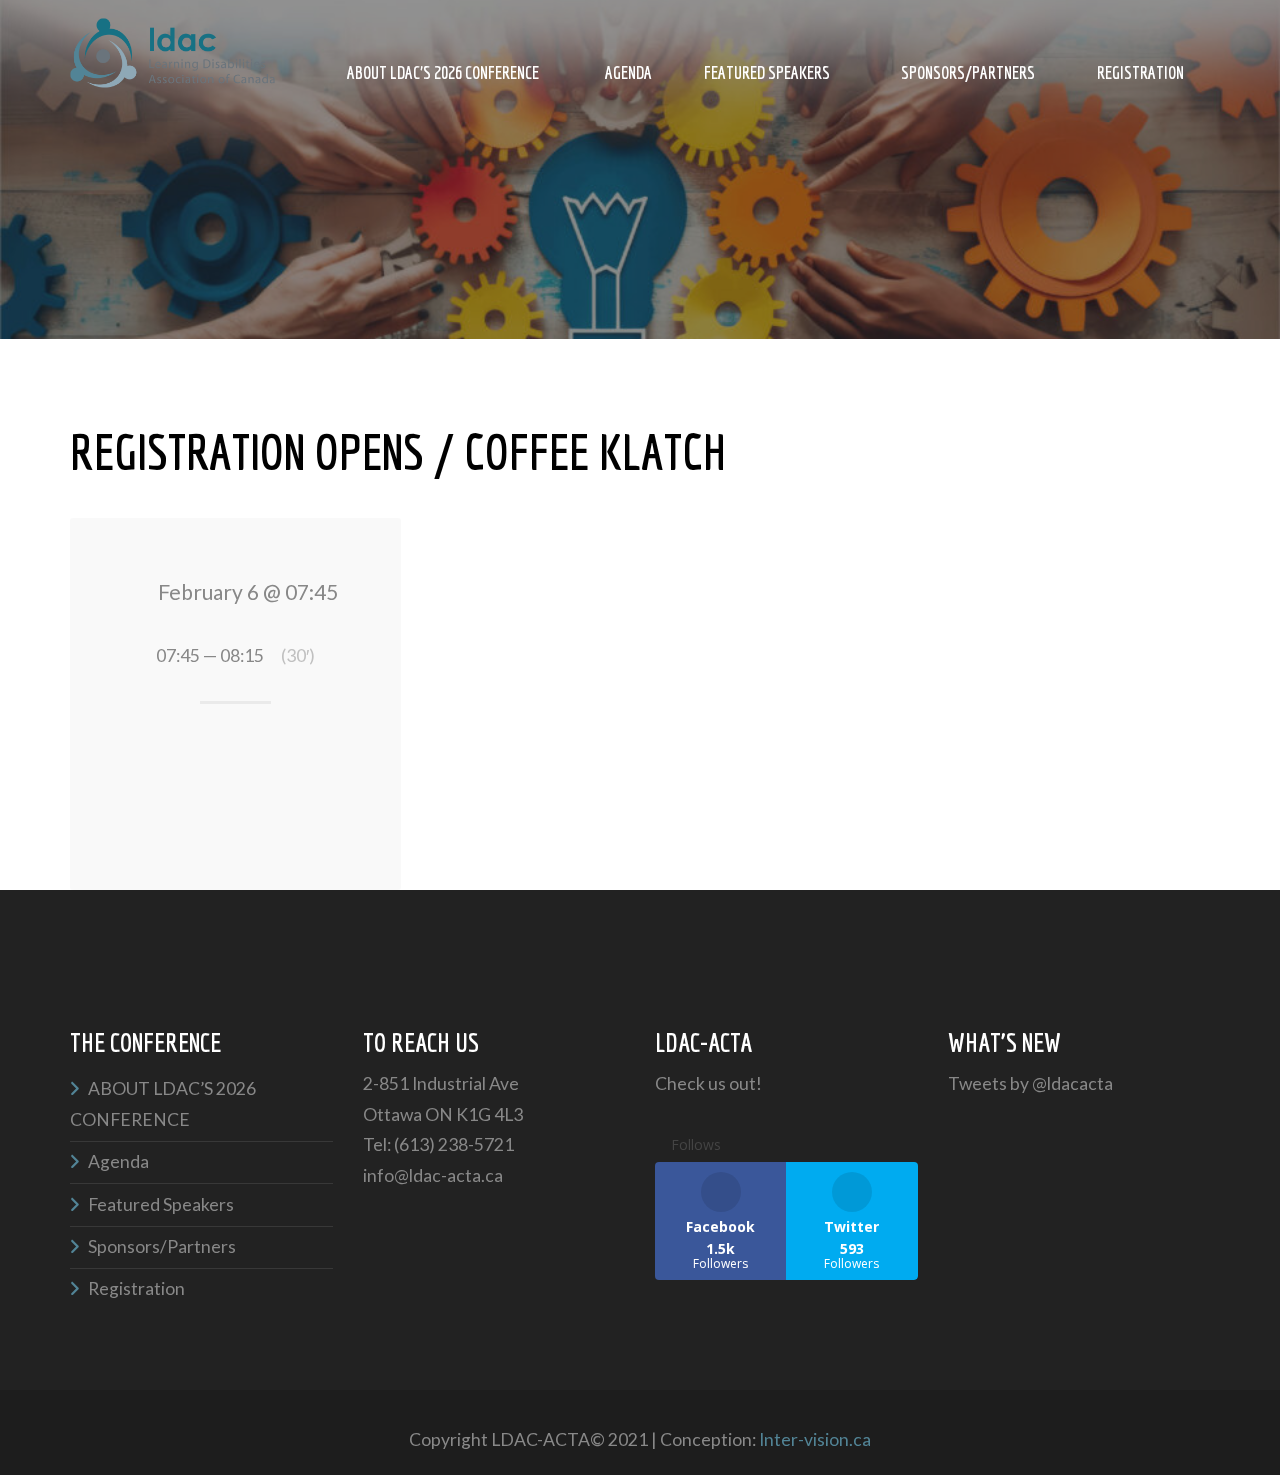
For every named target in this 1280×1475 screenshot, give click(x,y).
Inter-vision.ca (815, 1439)
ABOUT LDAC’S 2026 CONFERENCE (443, 72)
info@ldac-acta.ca (433, 1175)
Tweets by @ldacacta (1030, 1083)
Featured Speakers (767, 72)
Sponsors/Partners (968, 72)
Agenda (628, 72)
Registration (1140, 72)
